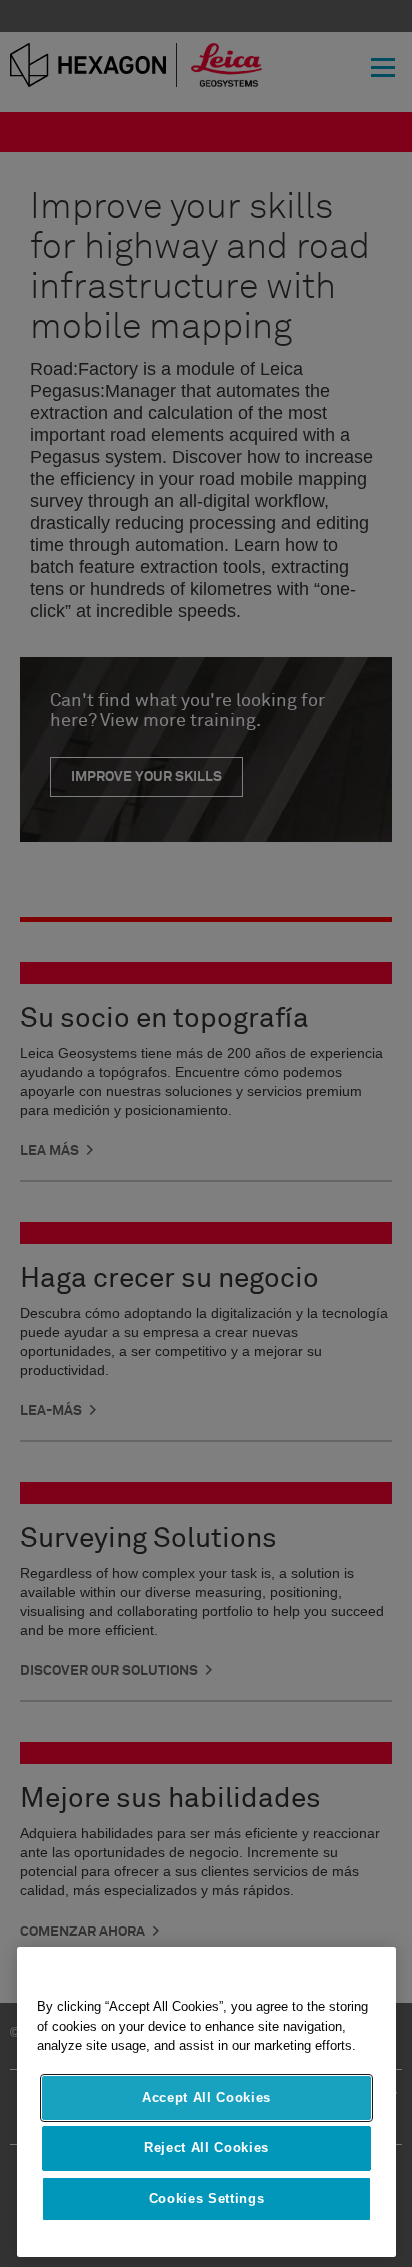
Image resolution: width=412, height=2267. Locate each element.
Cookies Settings (207, 2198)
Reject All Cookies (206, 2147)
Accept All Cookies (206, 2097)
